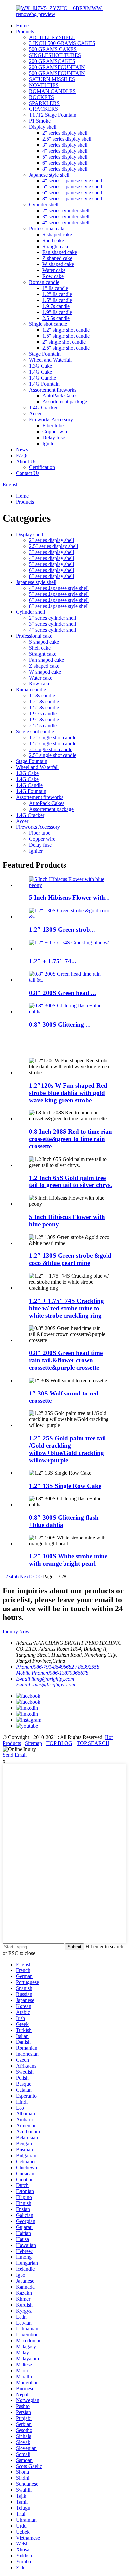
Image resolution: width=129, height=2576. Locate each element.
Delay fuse (54, 437)
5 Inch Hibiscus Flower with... (69, 898)
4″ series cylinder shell (66, 222)
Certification (42, 467)
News (22, 449)
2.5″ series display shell (67, 139)
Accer (35, 414)
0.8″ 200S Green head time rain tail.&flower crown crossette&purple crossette (66, 1360)
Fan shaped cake (60, 252)
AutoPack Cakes (60, 396)
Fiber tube (53, 426)
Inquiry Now (16, 1632)
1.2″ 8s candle (57, 294)
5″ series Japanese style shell (72, 187)
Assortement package (65, 402)
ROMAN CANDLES (52, 91)
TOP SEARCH (93, 1743)
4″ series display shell (65, 151)
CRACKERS (43, 109)
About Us (26, 461)
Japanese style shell (49, 175)
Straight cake (56, 246)
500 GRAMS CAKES (53, 49)
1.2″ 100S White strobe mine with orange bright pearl (68, 1560)
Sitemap (34, 1743)
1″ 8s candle (55, 288)
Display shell (43, 127)
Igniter (49, 443)
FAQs (22, 455)
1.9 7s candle (56, 306)
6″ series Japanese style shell (72, 193)
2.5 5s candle (56, 318)
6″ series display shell (65, 163)
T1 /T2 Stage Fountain (53, 115)
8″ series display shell (65, 169)
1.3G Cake (41, 366)
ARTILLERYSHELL (52, 37)
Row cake (53, 276)
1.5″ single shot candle (66, 336)
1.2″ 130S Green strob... (62, 930)
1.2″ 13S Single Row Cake (65, 1486)
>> (39, 1576)
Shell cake (53, 240)
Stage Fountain (45, 354)
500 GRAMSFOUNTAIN (57, 73)
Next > (27, 1576)
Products (25, 31)
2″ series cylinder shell (66, 211)
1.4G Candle (43, 378)
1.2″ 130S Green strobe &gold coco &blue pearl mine (70, 1259)
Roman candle (44, 282)
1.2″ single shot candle (66, 330)
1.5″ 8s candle (57, 300)
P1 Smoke (40, 121)
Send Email (15, 1755)
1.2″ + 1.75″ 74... (53, 961)
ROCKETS (42, 97)
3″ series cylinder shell (66, 216)
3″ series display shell (65, 145)
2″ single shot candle (64, 342)
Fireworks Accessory (51, 420)
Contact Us (28, 473)
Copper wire (55, 431)
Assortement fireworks (53, 390)
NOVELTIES (44, 85)
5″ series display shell (65, 157)
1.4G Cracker (43, 408)
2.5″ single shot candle (66, 348)
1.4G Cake (41, 372)
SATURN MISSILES (52, 79)
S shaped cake (57, 234)
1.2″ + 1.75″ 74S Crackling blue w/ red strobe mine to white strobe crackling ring (66, 1308)
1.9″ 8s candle (57, 312)
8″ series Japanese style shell (72, 199)
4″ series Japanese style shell (72, 181)
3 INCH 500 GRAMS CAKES (62, 43)
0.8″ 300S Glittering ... (60, 1024)
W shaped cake (58, 264)
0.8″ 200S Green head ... (63, 993)
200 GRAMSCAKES (52, 61)
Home (22, 25)
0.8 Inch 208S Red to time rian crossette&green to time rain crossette (71, 1139)
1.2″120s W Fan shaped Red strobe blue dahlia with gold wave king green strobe (68, 1093)
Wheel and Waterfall (50, 360)
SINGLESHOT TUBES (55, 55)
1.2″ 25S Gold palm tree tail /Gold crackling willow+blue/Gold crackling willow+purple (67, 1449)
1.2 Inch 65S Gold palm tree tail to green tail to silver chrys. (71, 1181)
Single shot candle (48, 324)
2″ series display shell (65, 133)
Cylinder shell (44, 205)
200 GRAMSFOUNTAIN (57, 67)
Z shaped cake (57, 258)
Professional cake (47, 228)
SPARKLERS (44, 103)
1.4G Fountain (44, 384)
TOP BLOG (59, 1743)
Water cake (54, 270)
